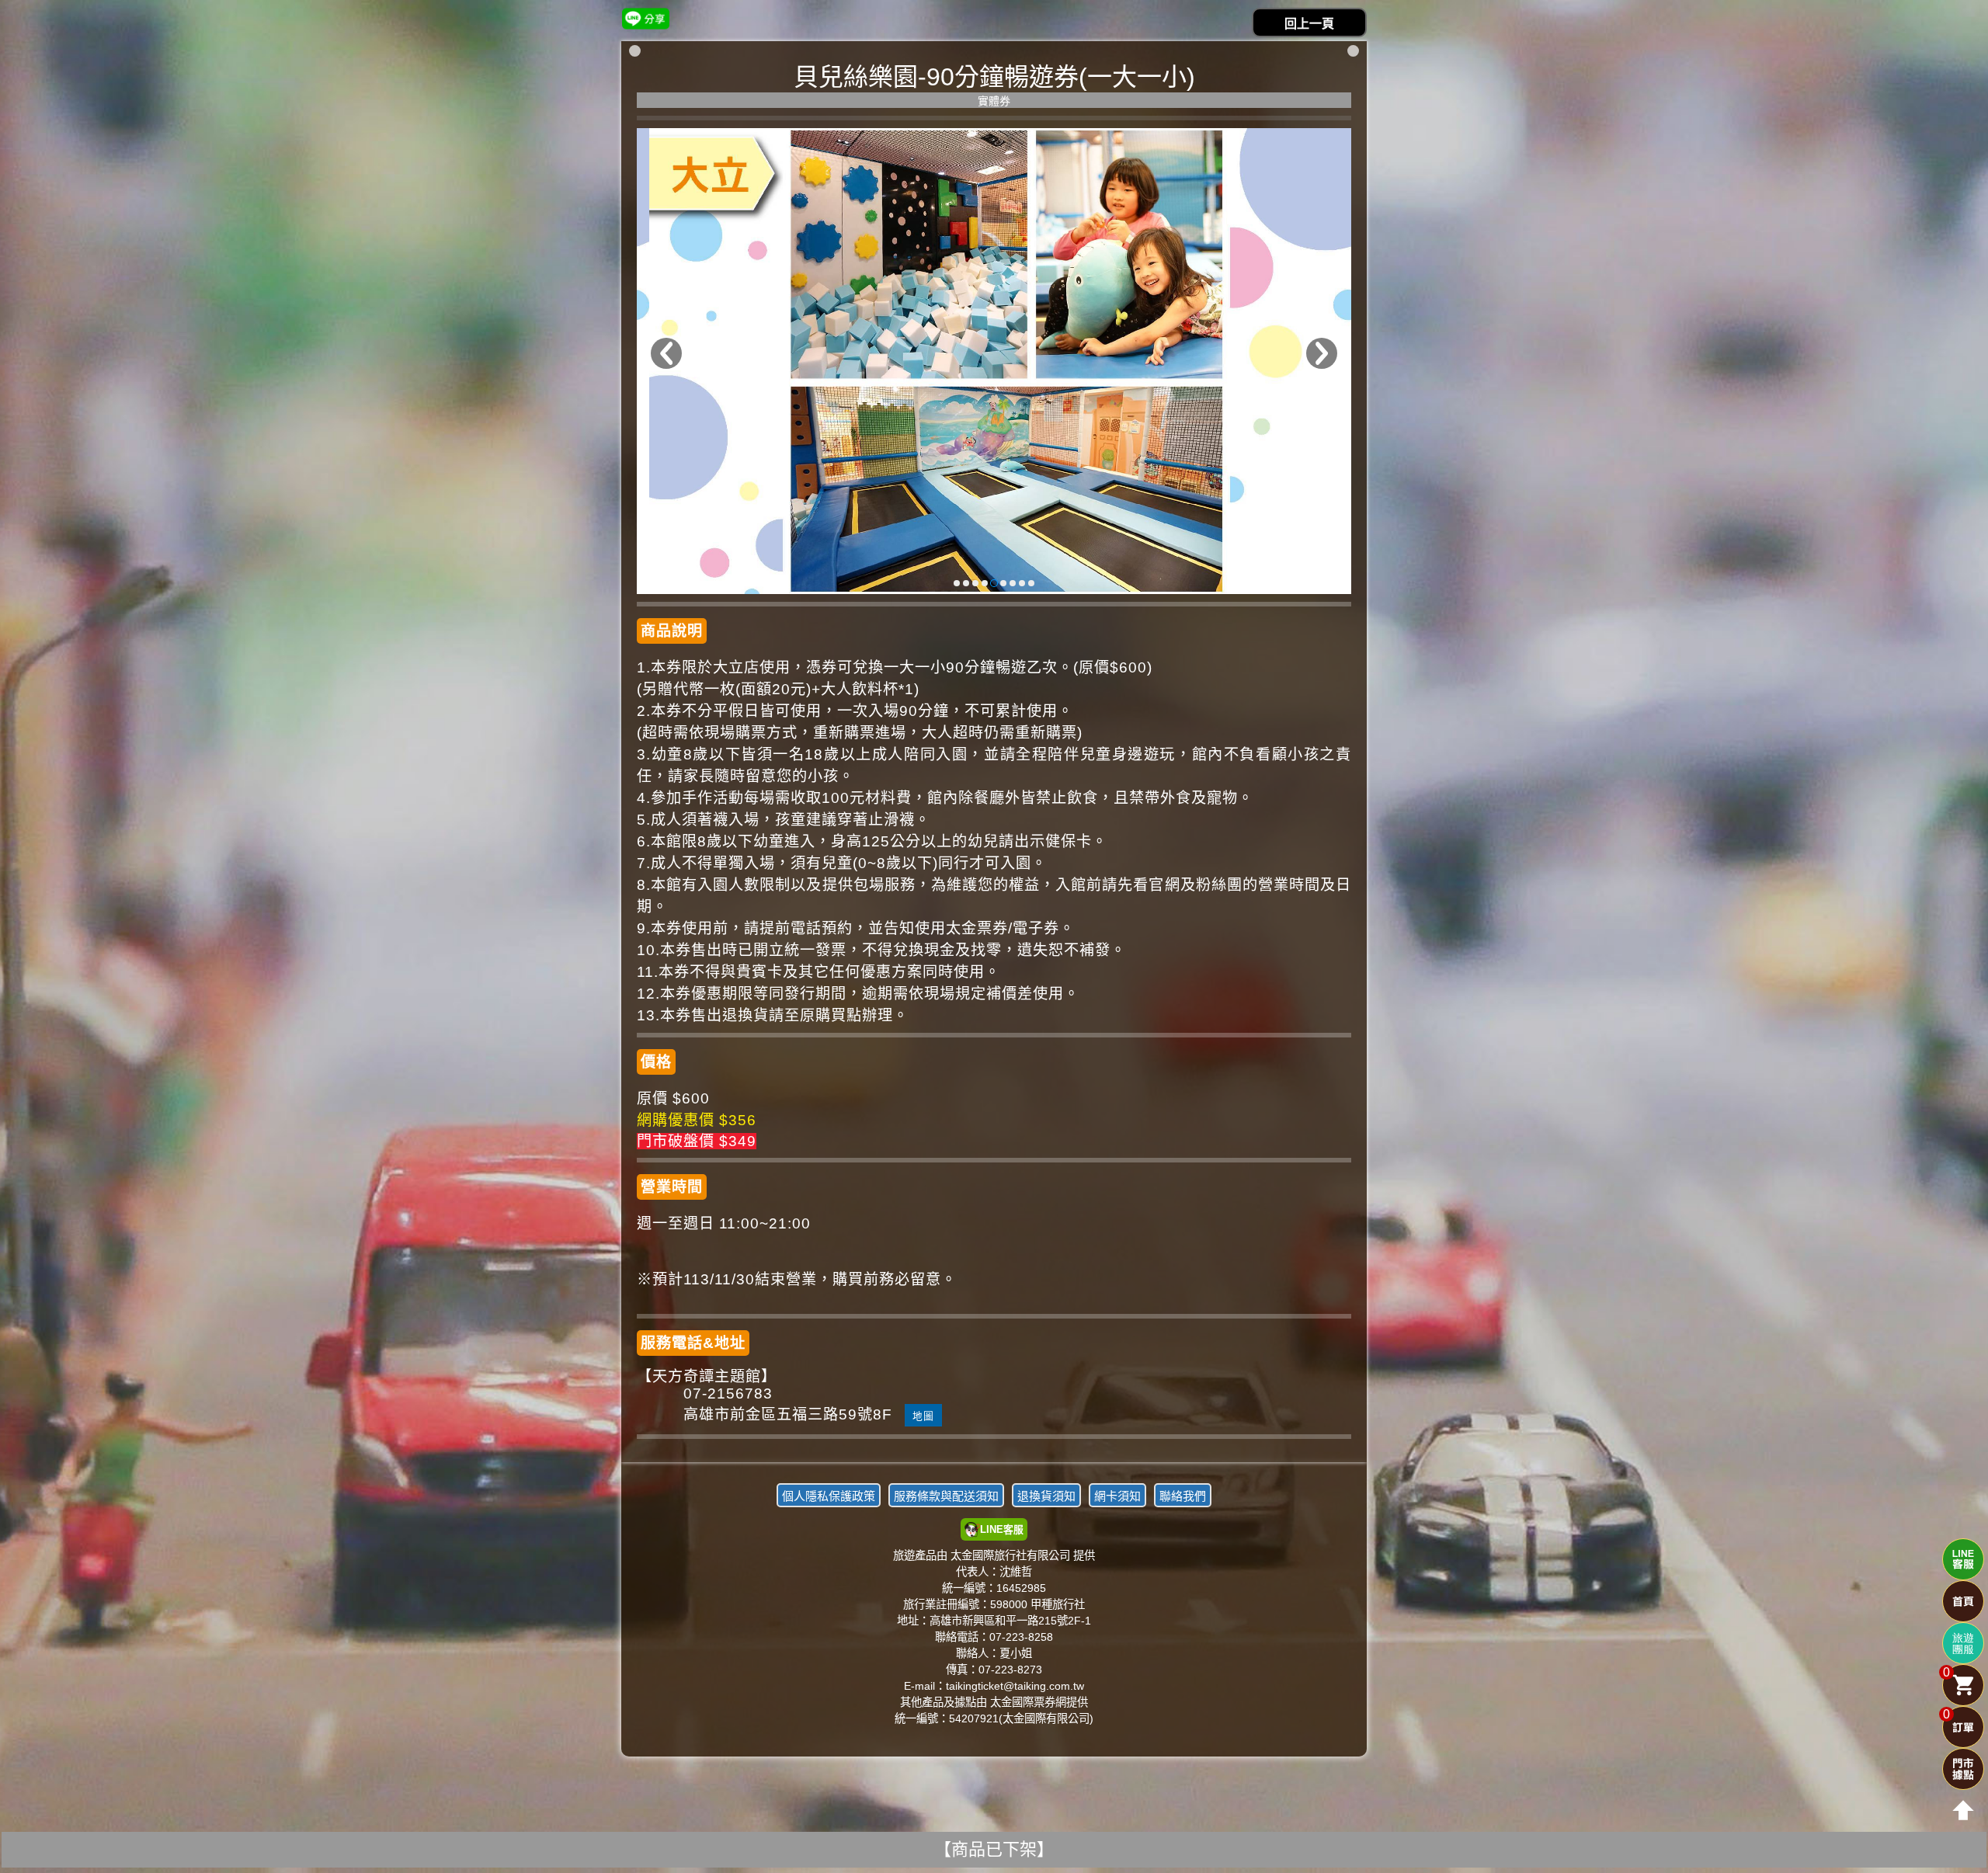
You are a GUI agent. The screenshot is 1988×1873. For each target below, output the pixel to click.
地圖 (923, 1416)
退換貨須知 (1046, 1496)
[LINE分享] (646, 18)
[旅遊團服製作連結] (1963, 1643)
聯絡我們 (1183, 1496)
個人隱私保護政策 (829, 1496)
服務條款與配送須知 (946, 1496)
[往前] (666, 353)
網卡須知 (1117, 1496)
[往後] (1322, 353)
